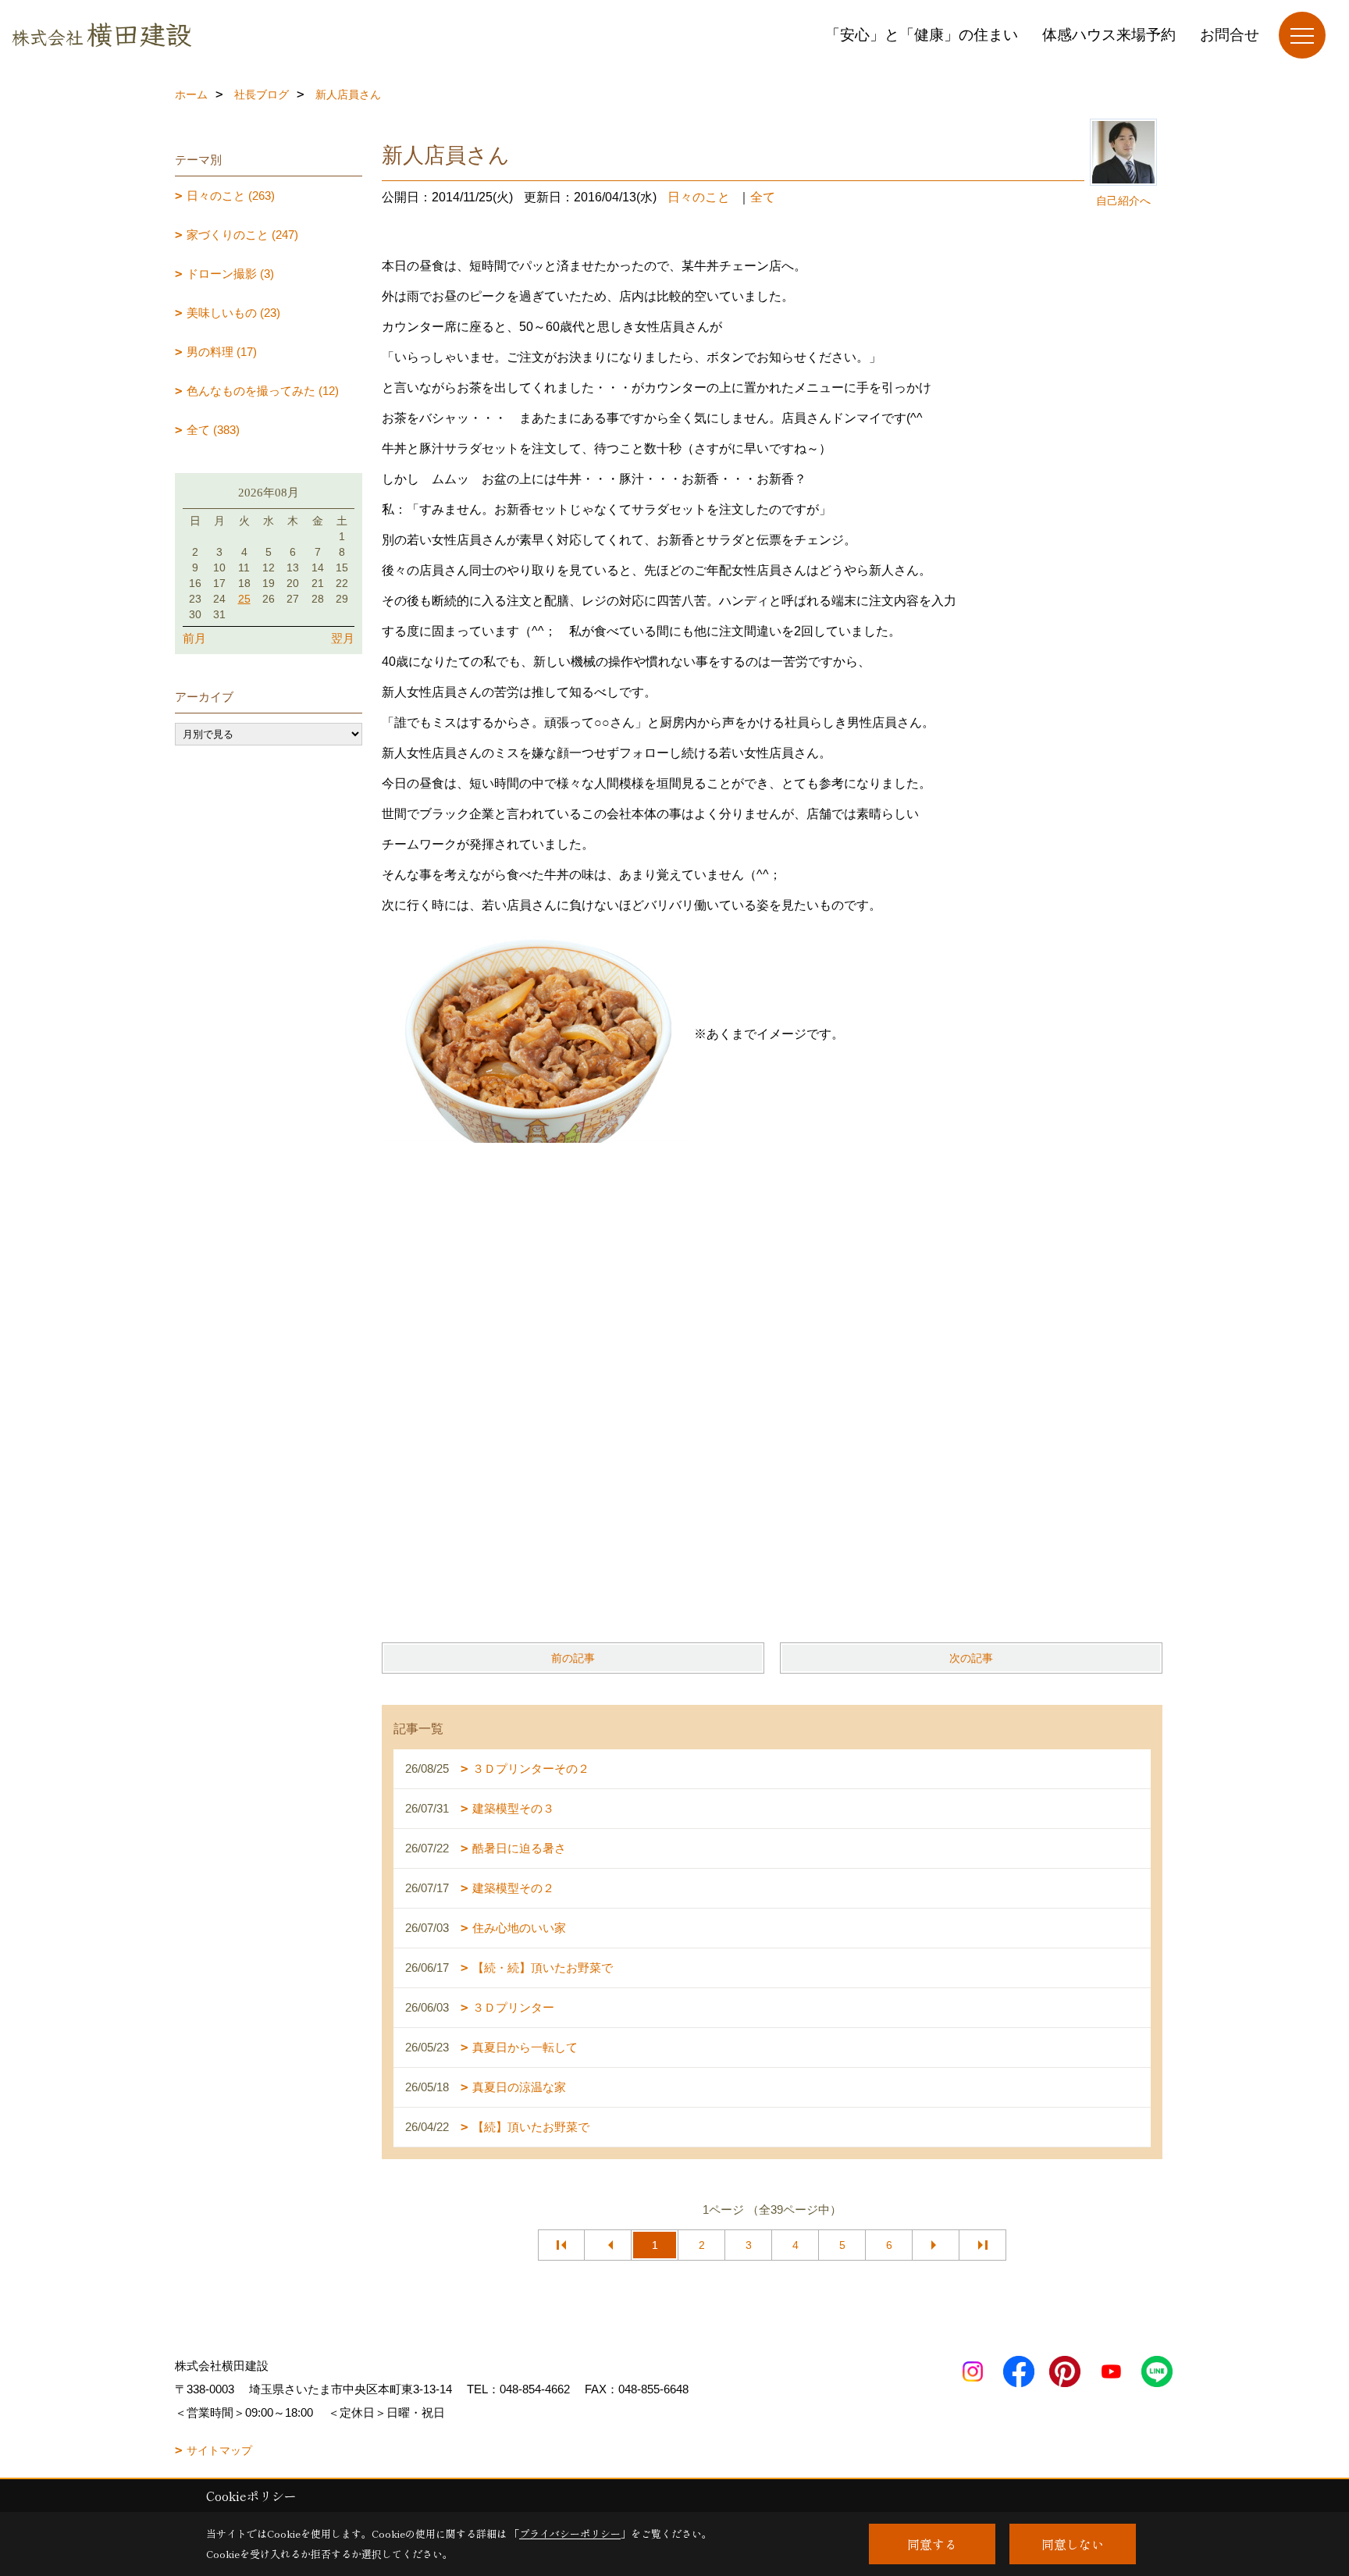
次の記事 (971, 1658)
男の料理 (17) (222, 352)
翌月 (343, 638)
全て (763, 197)
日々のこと (699, 197)
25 (244, 599)
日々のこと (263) (231, 196)
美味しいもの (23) (233, 313)
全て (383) (213, 430)
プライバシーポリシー (570, 2533)
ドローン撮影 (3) (230, 274)
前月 (194, 638)
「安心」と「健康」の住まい (922, 35)
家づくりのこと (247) (242, 235)
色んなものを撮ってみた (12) (263, 391)
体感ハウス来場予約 (1109, 35)
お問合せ (1230, 35)
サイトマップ (219, 2450)
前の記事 (573, 1658)
